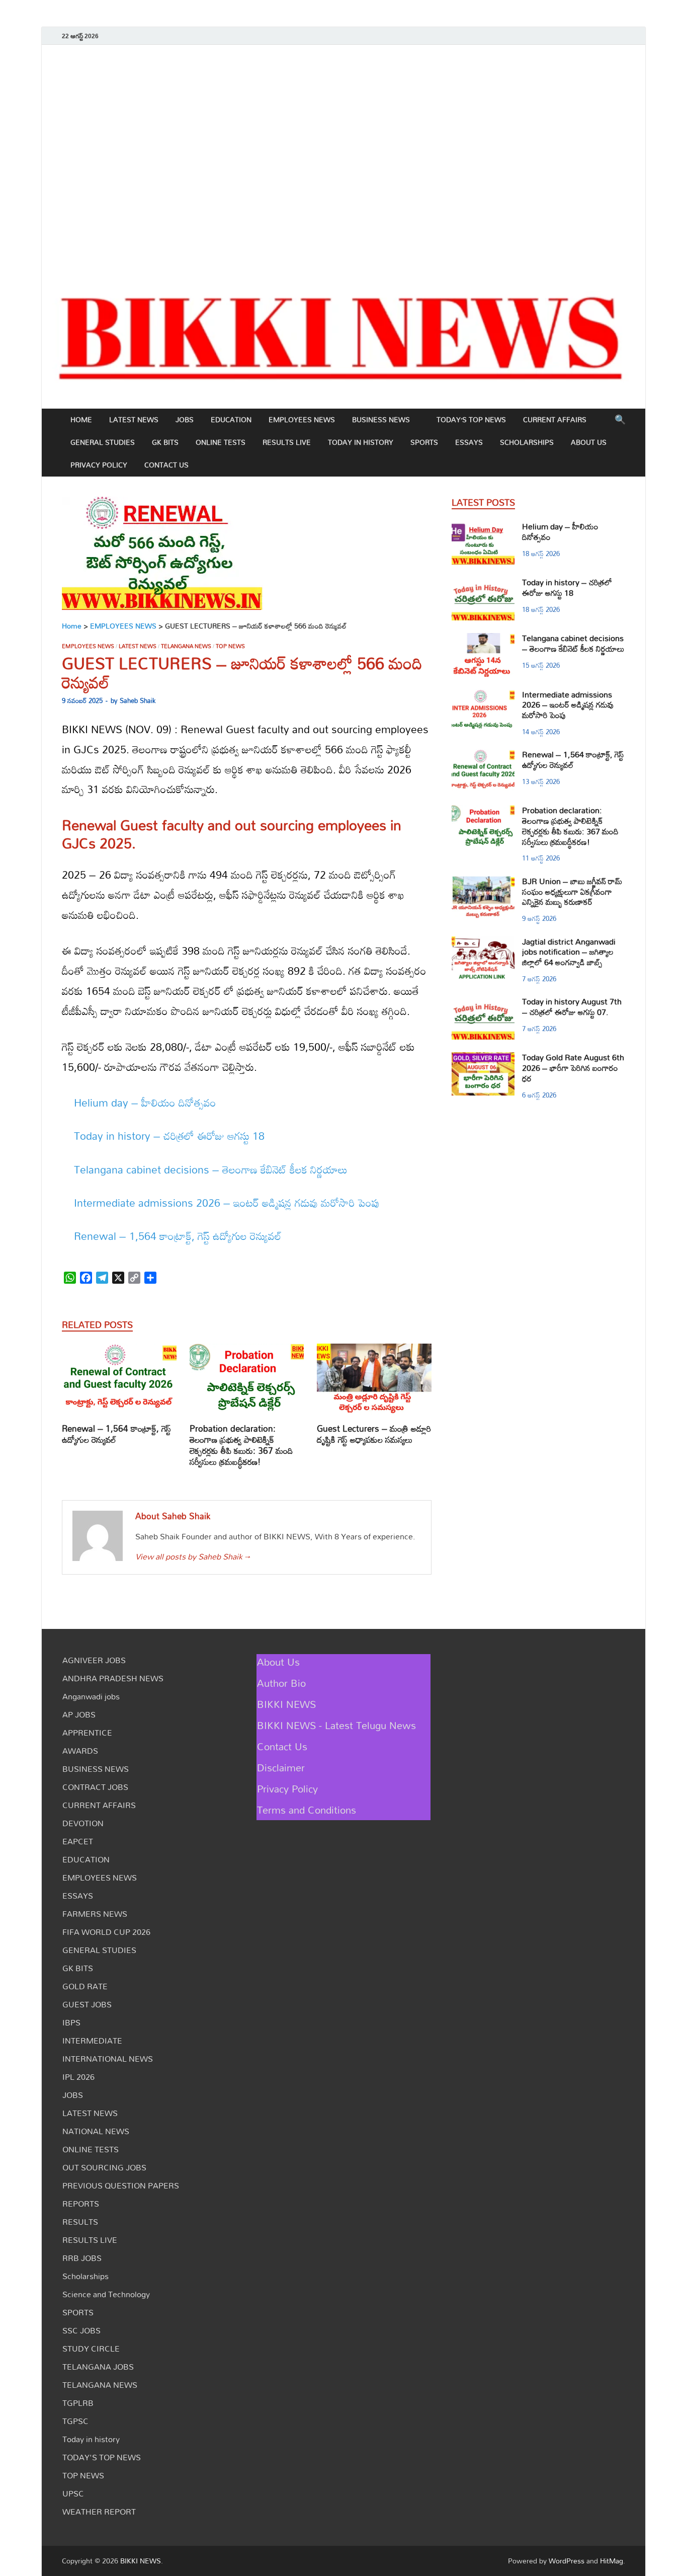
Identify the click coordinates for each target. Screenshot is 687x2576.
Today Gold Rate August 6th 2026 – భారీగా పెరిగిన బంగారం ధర (573, 1068)
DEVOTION (83, 1823)
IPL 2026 (78, 2077)
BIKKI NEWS (286, 1704)
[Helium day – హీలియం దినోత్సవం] (483, 527)
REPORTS (81, 2204)
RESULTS (80, 2222)
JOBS (185, 419)
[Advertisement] (343, 161)
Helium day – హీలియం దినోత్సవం (145, 1103)
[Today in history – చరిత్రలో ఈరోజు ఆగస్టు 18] (483, 583)
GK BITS (165, 442)
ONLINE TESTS (221, 442)
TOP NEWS (230, 646)
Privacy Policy (99, 465)
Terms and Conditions (307, 1810)
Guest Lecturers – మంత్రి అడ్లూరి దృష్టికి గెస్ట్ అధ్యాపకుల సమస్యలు (374, 1434)
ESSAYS (469, 442)
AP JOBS (79, 1714)
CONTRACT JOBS (95, 1787)
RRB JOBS (82, 2258)
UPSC (73, 2493)
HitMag (612, 2561)
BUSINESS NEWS (381, 419)
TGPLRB (78, 2403)
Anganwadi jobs (91, 1696)
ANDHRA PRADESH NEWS (113, 1678)
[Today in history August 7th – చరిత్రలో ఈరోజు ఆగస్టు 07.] (483, 1002)
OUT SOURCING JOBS (104, 2167)
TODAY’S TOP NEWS (471, 419)
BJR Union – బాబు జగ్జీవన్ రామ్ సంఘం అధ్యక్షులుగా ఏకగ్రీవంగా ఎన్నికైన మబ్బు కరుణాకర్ (572, 892)
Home (81, 419)
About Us (589, 442)
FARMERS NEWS (95, 1914)
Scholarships (527, 442)
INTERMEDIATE (92, 2041)
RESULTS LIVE (287, 442)
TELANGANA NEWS (186, 646)
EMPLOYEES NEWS (302, 419)
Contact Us (166, 465)
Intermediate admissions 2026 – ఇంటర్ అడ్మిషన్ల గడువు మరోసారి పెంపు (227, 1203)
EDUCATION (231, 419)
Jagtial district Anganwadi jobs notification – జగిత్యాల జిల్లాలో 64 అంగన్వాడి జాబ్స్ (569, 952)
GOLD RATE (85, 1986)
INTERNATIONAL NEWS (108, 2059)
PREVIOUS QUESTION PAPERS (121, 2185)
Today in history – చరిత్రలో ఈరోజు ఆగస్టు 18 (169, 1136)
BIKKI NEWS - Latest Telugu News (336, 1725)
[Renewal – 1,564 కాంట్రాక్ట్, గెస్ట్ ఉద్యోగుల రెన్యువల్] (119, 1382)
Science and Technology (106, 2294)
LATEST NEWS (134, 419)
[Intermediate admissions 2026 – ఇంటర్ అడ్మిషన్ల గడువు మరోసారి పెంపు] (483, 695)
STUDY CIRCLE (91, 2349)
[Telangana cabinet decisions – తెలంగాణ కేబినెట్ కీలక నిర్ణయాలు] (483, 639)
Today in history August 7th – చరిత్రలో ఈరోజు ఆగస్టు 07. (572, 1007)
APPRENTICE (87, 1733)
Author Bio (281, 1683)
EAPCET (78, 1841)
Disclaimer (281, 1767)
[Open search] (620, 420)
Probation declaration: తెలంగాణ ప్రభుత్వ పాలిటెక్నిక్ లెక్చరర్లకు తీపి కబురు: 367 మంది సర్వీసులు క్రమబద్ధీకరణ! (241, 1445)
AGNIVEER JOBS (94, 1660)
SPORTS (424, 442)
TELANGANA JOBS (98, 2367)
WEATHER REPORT (99, 2512)
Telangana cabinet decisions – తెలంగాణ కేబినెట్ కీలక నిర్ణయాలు (211, 1169)
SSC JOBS (81, 2330)
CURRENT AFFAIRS (555, 419)
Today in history (361, 442)
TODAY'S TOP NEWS (102, 2457)
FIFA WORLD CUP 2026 (106, 1932)
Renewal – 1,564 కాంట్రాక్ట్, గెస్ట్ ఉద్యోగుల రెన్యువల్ (178, 1236)
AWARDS (80, 1751)
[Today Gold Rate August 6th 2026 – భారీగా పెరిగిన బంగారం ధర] (483, 1058)
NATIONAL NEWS (96, 2131)
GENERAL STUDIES (103, 442)
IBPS (71, 2022)
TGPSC (75, 2421)
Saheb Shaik (138, 700)
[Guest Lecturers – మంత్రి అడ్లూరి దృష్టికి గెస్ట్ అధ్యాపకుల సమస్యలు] (374, 1382)
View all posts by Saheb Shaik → (193, 1556)
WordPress (567, 2561)
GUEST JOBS (87, 2004)
